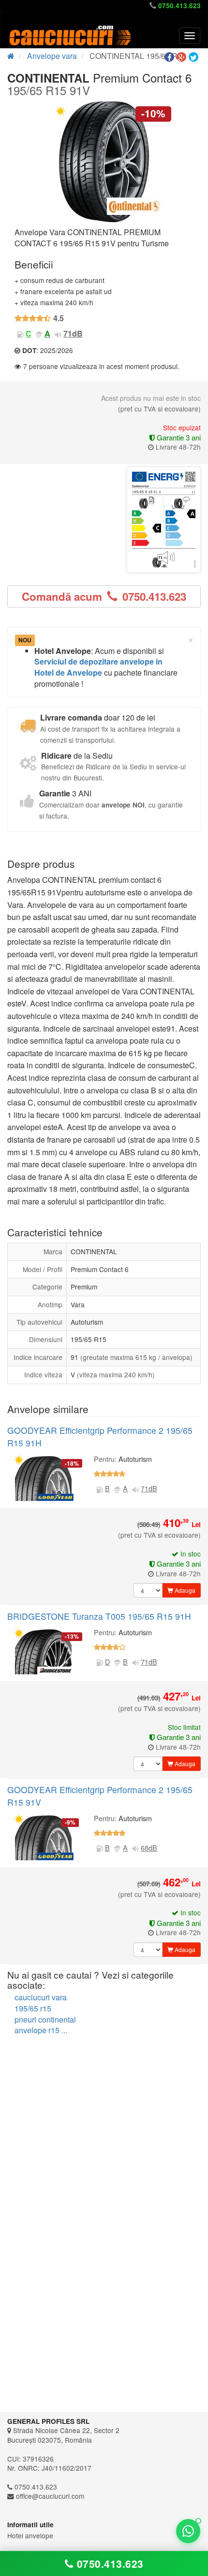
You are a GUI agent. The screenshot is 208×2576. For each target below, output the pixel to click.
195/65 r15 (33, 2008)
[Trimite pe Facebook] (171, 57)
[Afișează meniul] (190, 36)
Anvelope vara (52, 56)
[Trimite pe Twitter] (195, 57)
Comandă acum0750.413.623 (104, 596)
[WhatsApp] (188, 2531)
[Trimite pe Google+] (183, 57)
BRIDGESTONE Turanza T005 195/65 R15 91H (99, 1616)
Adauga (184, 1590)
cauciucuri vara (41, 1997)
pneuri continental (45, 2019)
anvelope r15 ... (41, 2030)
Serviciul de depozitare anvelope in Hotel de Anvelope (98, 667)
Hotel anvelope (30, 2535)
